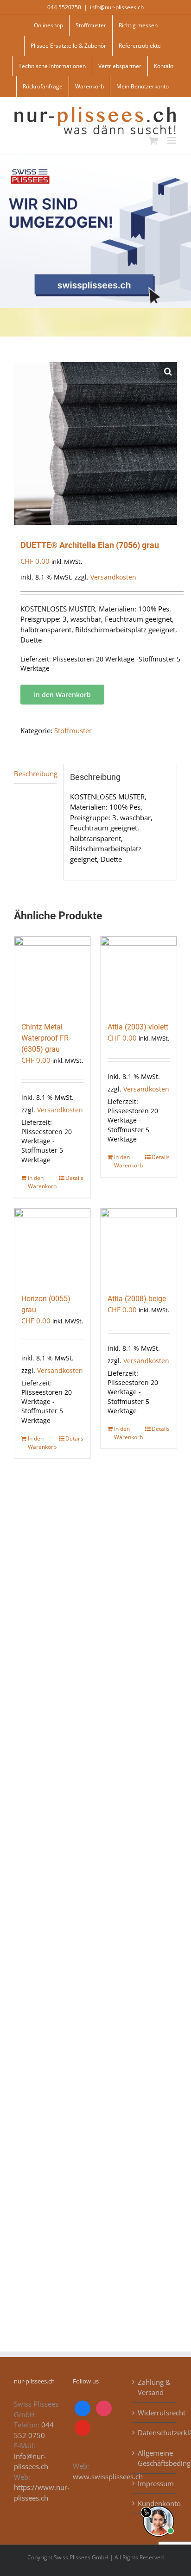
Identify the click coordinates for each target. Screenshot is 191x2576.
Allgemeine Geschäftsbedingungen (155, 2458)
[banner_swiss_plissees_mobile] (95, 158)
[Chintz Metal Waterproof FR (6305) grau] (52, 974)
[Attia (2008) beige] (139, 1246)
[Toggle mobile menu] (172, 140)
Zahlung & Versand (154, 2387)
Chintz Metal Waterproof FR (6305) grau (45, 1038)
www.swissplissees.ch (108, 2476)
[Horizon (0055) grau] (52, 1246)
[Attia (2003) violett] (139, 974)
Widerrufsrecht (155, 2413)
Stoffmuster (73, 730)
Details (74, 1178)
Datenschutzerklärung (155, 2433)
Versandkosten (113, 577)
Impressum (155, 2483)
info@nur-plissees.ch (117, 7)
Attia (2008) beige (137, 1299)
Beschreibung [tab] (35, 773)
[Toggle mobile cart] (153, 140)
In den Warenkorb (62, 695)
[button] (168, 371)
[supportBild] (158, 2504)
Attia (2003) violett (138, 1027)
